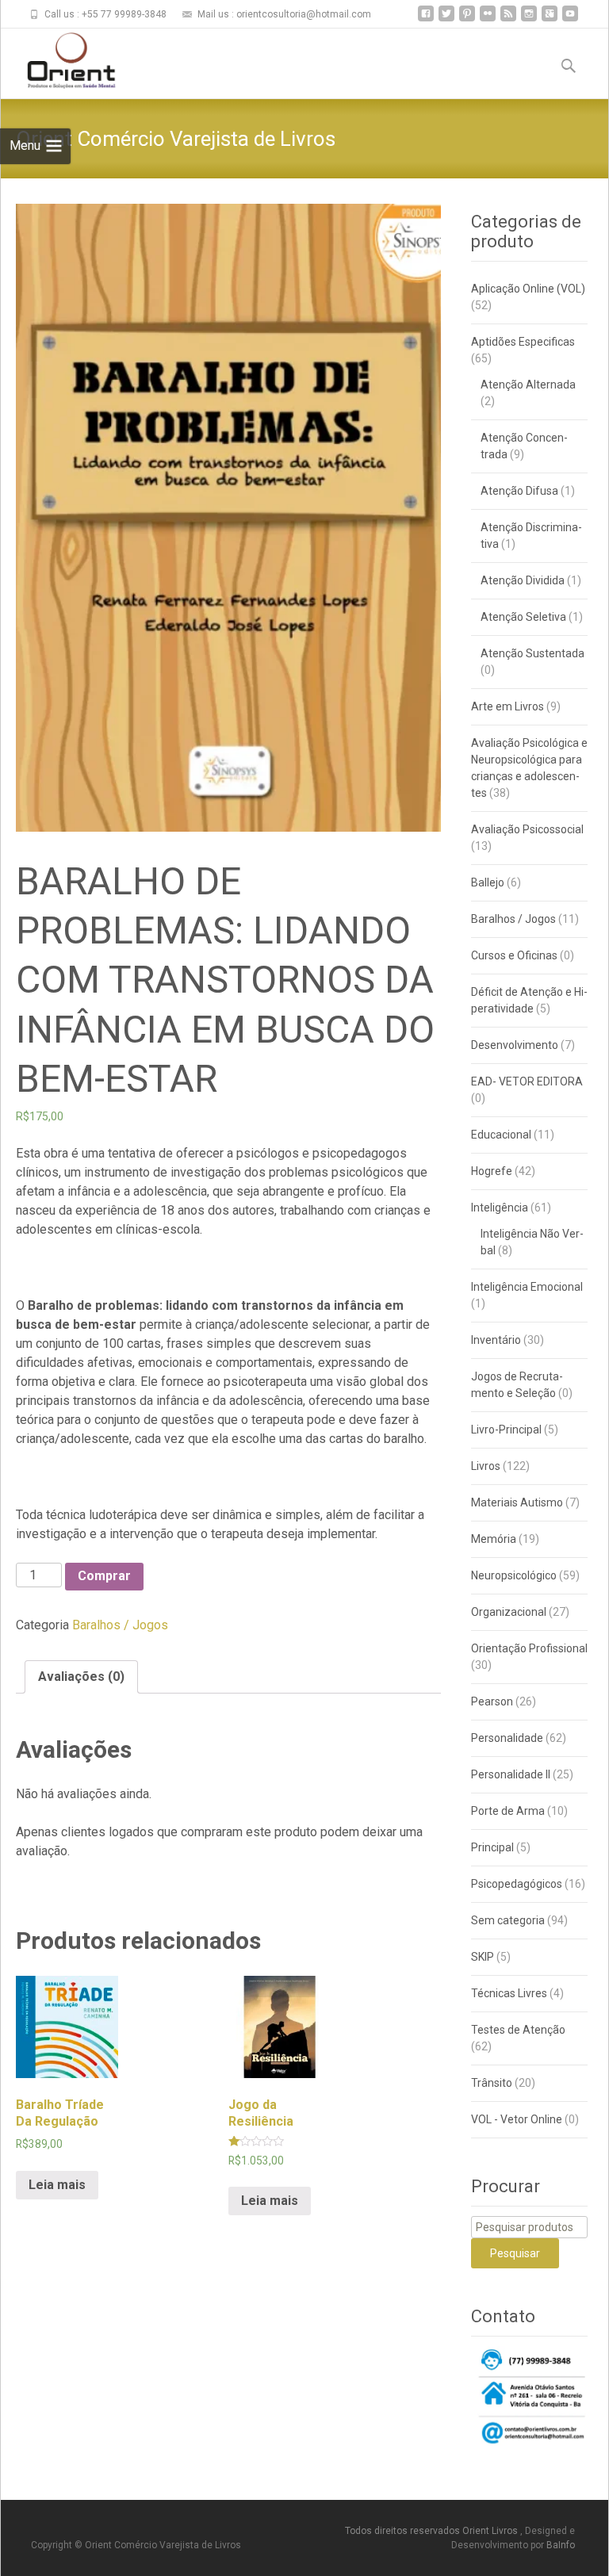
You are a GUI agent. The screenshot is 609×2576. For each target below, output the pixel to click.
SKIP (483, 1957)
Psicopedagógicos (517, 1884)
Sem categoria (508, 1920)
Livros (486, 1466)
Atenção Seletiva (523, 617)
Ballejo (488, 882)
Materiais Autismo (517, 1502)
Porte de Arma (508, 1811)
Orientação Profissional (529, 1648)
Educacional (501, 1135)
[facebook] (426, 19)
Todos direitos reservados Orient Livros (433, 2531)
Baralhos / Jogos (120, 1625)
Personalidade (507, 1738)
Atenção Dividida (523, 580)
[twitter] (446, 19)
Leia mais (57, 2185)
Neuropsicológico (514, 1575)
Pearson (492, 1701)
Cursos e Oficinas (514, 955)
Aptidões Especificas (523, 342)
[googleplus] (550, 19)
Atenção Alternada (528, 385)
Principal (492, 1847)
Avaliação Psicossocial (527, 829)
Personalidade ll (511, 1774)
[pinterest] (467, 19)
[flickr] (488, 19)
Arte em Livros (507, 706)
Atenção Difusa (519, 491)
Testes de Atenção (518, 2030)
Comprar (104, 1576)
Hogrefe (492, 1171)
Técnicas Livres (509, 1993)
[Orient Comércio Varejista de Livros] (59, 60)
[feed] (508, 19)
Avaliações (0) (81, 1677)
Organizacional (509, 1612)
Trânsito (492, 2083)
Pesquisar (515, 2253)
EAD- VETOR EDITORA (527, 1081)
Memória (494, 1539)
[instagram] (529, 19)
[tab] (81, 1677)
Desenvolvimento (515, 1045)
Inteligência (500, 1208)
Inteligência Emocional (527, 1287)
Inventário (496, 1340)
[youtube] (570, 19)
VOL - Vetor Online (517, 2119)
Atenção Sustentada (532, 653)
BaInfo (561, 2545)
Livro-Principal (506, 1430)
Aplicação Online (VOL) (528, 289)
